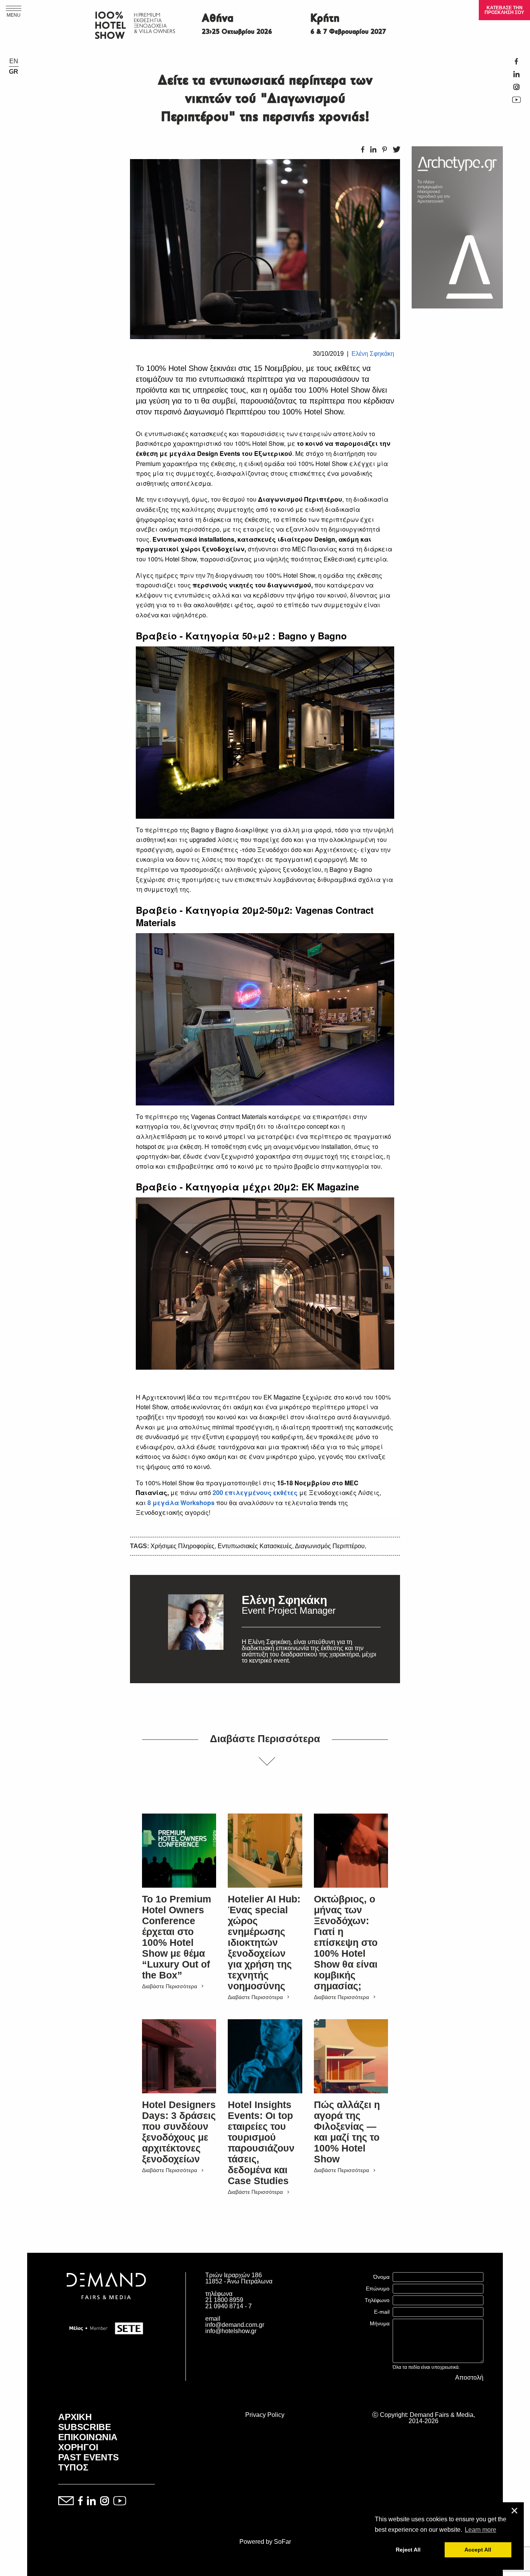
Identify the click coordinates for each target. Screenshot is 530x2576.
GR (14, 72)
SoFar (282, 2542)
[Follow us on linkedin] (91, 2501)
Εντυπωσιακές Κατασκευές (255, 1546)
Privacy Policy (265, 2415)
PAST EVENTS (88, 2457)
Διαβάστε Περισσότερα (170, 1986)
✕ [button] (514, 2511)
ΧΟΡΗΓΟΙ (78, 2447)
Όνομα (381, 2277)
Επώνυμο (378, 2288)
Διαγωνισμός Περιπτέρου (330, 1546)
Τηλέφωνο (377, 2300)
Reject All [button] (408, 2550)
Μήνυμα (380, 2323)
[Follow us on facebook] (80, 2501)
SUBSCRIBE (85, 2427)
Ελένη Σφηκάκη (373, 354)
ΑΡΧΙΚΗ (75, 2417)
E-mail (382, 2312)
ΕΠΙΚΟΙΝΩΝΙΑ (88, 2437)
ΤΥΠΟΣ (73, 2467)
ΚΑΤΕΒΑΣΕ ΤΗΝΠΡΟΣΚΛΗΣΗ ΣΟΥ (504, 10)
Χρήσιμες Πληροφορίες (183, 1546)
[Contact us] (66, 2501)
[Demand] (106, 2309)
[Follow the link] (196, 1629)
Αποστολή (469, 2378)
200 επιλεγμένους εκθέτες (255, 1492)
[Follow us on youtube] (120, 2501)
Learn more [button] (481, 2530)
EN (14, 61)
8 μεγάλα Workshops (181, 1503)
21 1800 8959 (224, 2300)
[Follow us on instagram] (105, 2501)
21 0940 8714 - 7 (229, 2306)
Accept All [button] (478, 2550)
